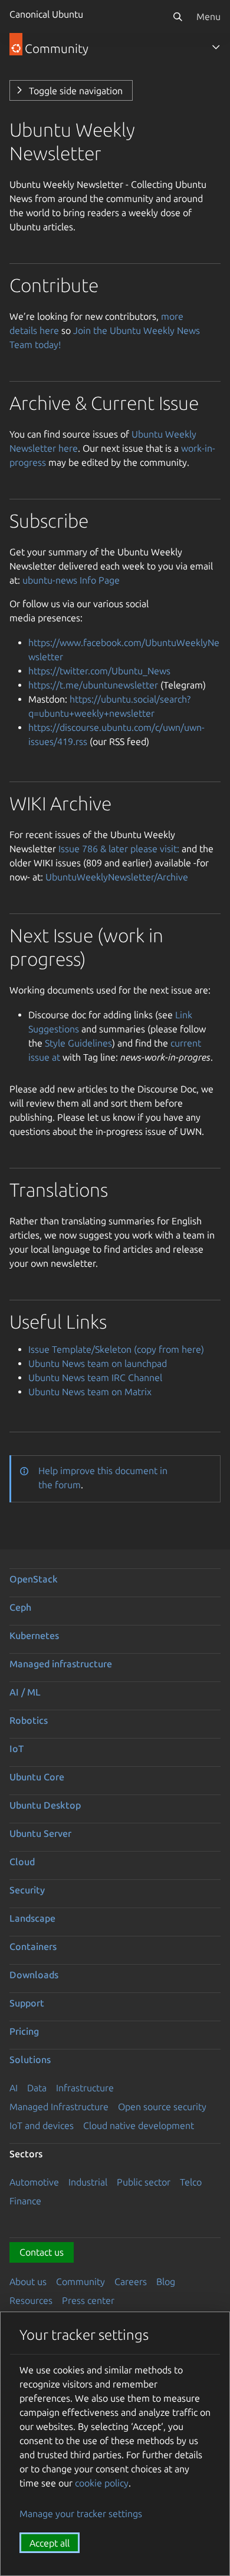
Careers (131, 2282)
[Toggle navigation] (216, 47)
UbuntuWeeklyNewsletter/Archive (117, 877)
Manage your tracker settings (81, 2514)
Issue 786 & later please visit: (119, 849)
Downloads (34, 1975)
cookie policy (102, 2483)
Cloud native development (139, 2125)
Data (37, 2088)
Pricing (24, 2031)
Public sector (144, 2182)
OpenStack (34, 1579)
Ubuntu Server (40, 1833)
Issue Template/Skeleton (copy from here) (116, 1349)
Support (27, 2003)
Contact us (42, 2252)
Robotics (29, 1720)
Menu (208, 16)
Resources (31, 2300)
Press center (88, 2300)
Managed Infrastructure (59, 2107)
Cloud (22, 1862)
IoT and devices (42, 2125)
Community (80, 2282)
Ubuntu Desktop (45, 1805)
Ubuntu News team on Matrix (90, 1392)
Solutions (30, 2060)
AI (14, 2088)
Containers (33, 1946)
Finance (25, 2201)
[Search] (178, 16)
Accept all (50, 2543)
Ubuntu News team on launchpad (98, 1363)
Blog (166, 2282)
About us (28, 2282)
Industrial (88, 2182)
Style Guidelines (78, 1043)
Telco (191, 2182)
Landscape (32, 1918)
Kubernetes (34, 1635)
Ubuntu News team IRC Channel (95, 1378)
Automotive (34, 2182)
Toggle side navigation (76, 91)
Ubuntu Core (37, 1777)
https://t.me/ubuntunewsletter (93, 685)
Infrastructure (85, 2088)
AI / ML (25, 1692)
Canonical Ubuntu (46, 14)
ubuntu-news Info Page (71, 580)
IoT (17, 1749)
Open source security (162, 2107)
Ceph (20, 1607)
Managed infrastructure (61, 1664)
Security (27, 1890)
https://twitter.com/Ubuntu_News (99, 671)
